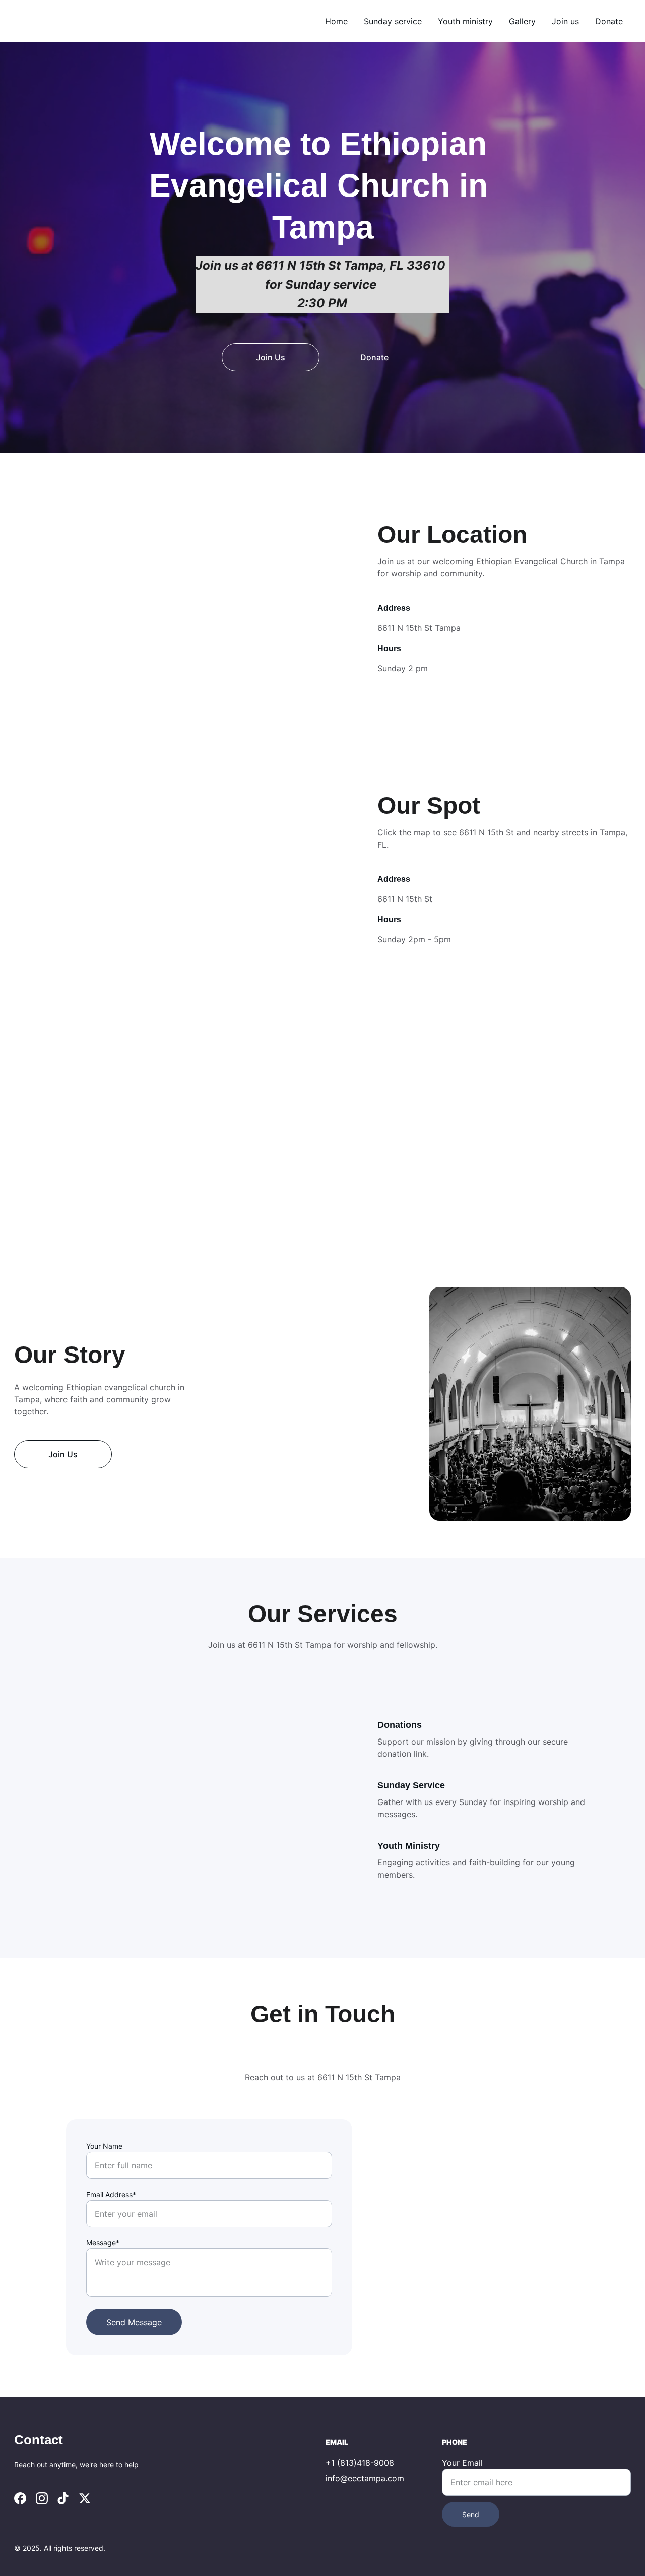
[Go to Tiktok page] (63, 2498)
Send (471, 2514)
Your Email (462, 2463)
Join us (565, 21)
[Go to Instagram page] (42, 2498)
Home (336, 21)
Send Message (134, 2322)
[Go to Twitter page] (85, 2498)
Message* (103, 2243)
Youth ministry (465, 21)
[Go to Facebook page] (20, 2498)
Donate (609, 21)
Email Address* (111, 2194)
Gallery (522, 21)
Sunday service (393, 21)
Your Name (104, 2146)
